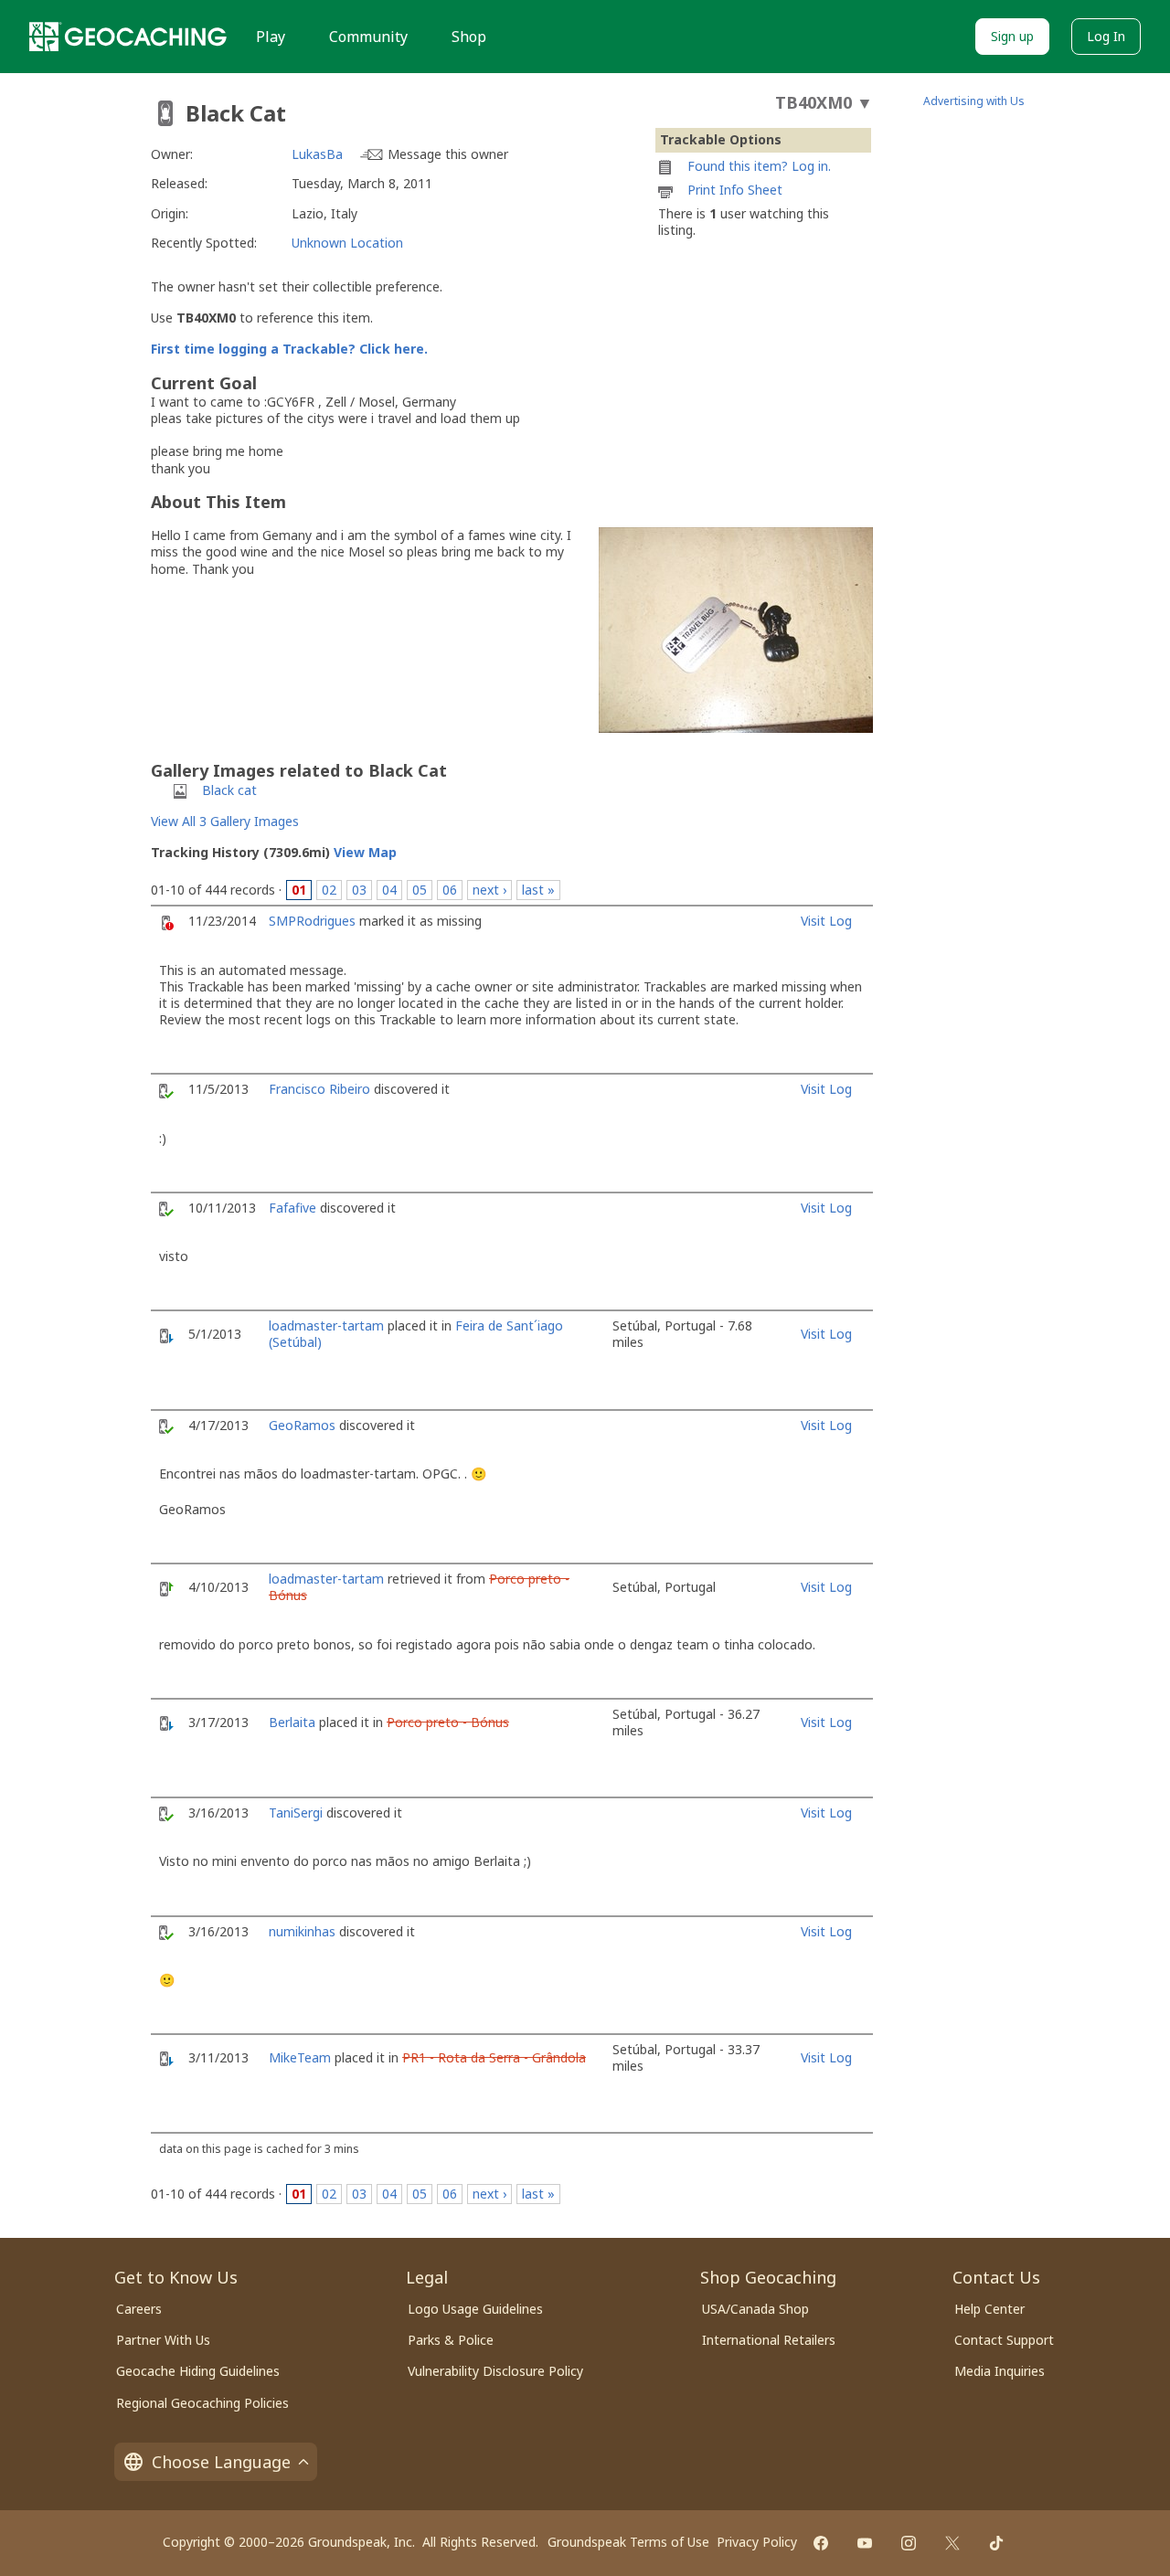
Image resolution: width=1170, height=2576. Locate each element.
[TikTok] (996, 2543)
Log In (1106, 36)
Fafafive (292, 1208)
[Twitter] (952, 2543)
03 (359, 890)
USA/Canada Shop (755, 2309)
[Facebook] (821, 2543)
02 (329, 890)
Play (271, 37)
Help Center (989, 2309)
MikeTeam (300, 2057)
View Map (365, 852)
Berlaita (292, 1722)
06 (450, 890)
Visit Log (826, 921)
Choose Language (221, 2462)
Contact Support (1004, 2340)
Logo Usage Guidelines (475, 2309)
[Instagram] (909, 2543)
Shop (469, 37)
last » (538, 890)
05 (420, 890)
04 (389, 890)
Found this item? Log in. (759, 166)
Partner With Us (163, 2340)
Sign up (1012, 36)
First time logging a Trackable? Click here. (289, 349)
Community (368, 37)
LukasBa (317, 154)
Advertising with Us (974, 101)
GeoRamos (302, 1425)
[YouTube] (865, 2543)
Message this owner (448, 154)
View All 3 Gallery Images (225, 821)
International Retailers (769, 2340)
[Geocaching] (128, 37)
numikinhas (302, 1931)
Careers (139, 2309)
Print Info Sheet (735, 190)
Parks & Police (451, 2340)
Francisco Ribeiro (319, 1089)
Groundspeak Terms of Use (628, 2542)
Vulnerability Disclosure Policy (495, 2371)
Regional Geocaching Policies (202, 2403)
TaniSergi (296, 1813)
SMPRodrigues (312, 921)
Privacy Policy (757, 2542)
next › (489, 890)
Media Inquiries (1000, 2371)
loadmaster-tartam (326, 1325)
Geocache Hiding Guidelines (198, 2371)
